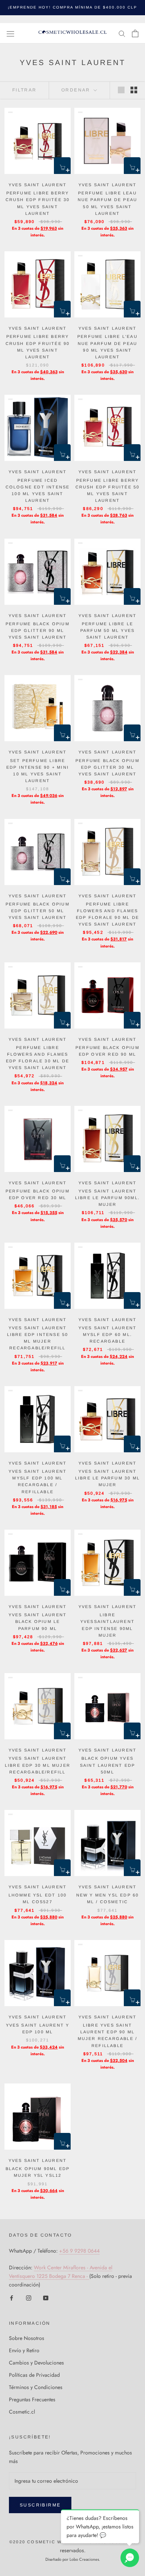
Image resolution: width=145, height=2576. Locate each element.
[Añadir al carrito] (62, 166)
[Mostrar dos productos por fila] (134, 90)
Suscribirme (40, 2505)
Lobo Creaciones (84, 2559)
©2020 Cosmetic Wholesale (49, 2542)
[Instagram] (29, 2298)
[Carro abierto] (135, 33)
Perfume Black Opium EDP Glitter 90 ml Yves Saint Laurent (38, 630)
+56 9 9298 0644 (79, 2251)
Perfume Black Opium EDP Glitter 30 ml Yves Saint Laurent (107, 767)
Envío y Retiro (24, 2350)
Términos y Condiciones (36, 2387)
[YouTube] (46, 2298)
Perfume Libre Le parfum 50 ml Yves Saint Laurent (107, 630)
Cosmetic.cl (22, 2412)
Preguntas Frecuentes (32, 2399)
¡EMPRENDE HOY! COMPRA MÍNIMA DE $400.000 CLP (72, 7)
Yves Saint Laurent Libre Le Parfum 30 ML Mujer (107, 1478)
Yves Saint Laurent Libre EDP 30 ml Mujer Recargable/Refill (38, 1765)
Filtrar (25, 90)
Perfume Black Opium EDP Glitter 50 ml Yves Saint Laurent (38, 911)
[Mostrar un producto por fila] (121, 90)
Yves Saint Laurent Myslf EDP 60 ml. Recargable (108, 1334)
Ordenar (77, 90)
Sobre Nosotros (27, 2338)
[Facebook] (12, 2298)
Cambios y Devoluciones (36, 2363)
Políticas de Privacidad (34, 2375)
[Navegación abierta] (10, 33)
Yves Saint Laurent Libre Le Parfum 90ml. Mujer (107, 1198)
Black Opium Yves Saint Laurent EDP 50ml (107, 1765)
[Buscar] (122, 33)
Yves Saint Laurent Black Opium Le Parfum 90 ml (38, 1621)
